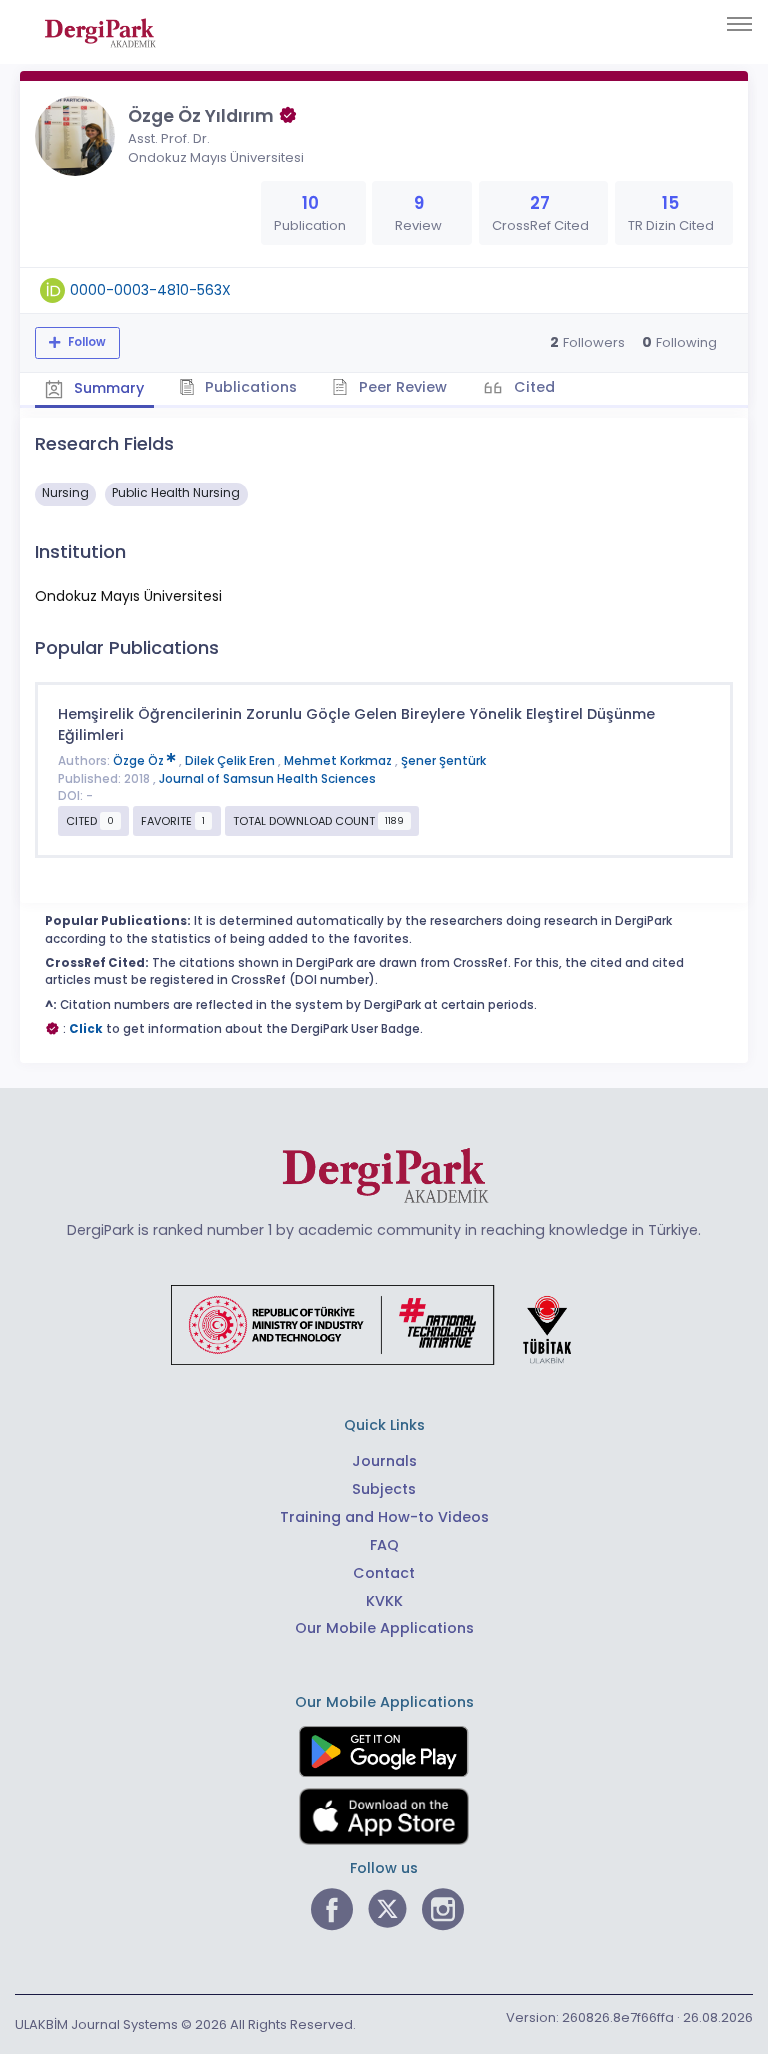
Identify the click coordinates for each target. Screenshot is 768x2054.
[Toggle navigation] (739, 24)
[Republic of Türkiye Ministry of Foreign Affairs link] (384, 1324)
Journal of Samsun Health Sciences (267, 779)
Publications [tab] (249, 387)
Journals (384, 1461)
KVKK (384, 1601)
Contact (384, 1573)
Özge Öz (140, 761)
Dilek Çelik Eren (231, 761)
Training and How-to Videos (384, 1517)
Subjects (384, 1489)
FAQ (384, 1545)
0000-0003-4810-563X (150, 290)
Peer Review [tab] (401, 387)
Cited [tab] (532, 387)
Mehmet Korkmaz (339, 761)
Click (86, 1029)
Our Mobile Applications (384, 1628)
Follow (85, 342)
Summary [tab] (107, 388)
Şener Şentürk (443, 761)
